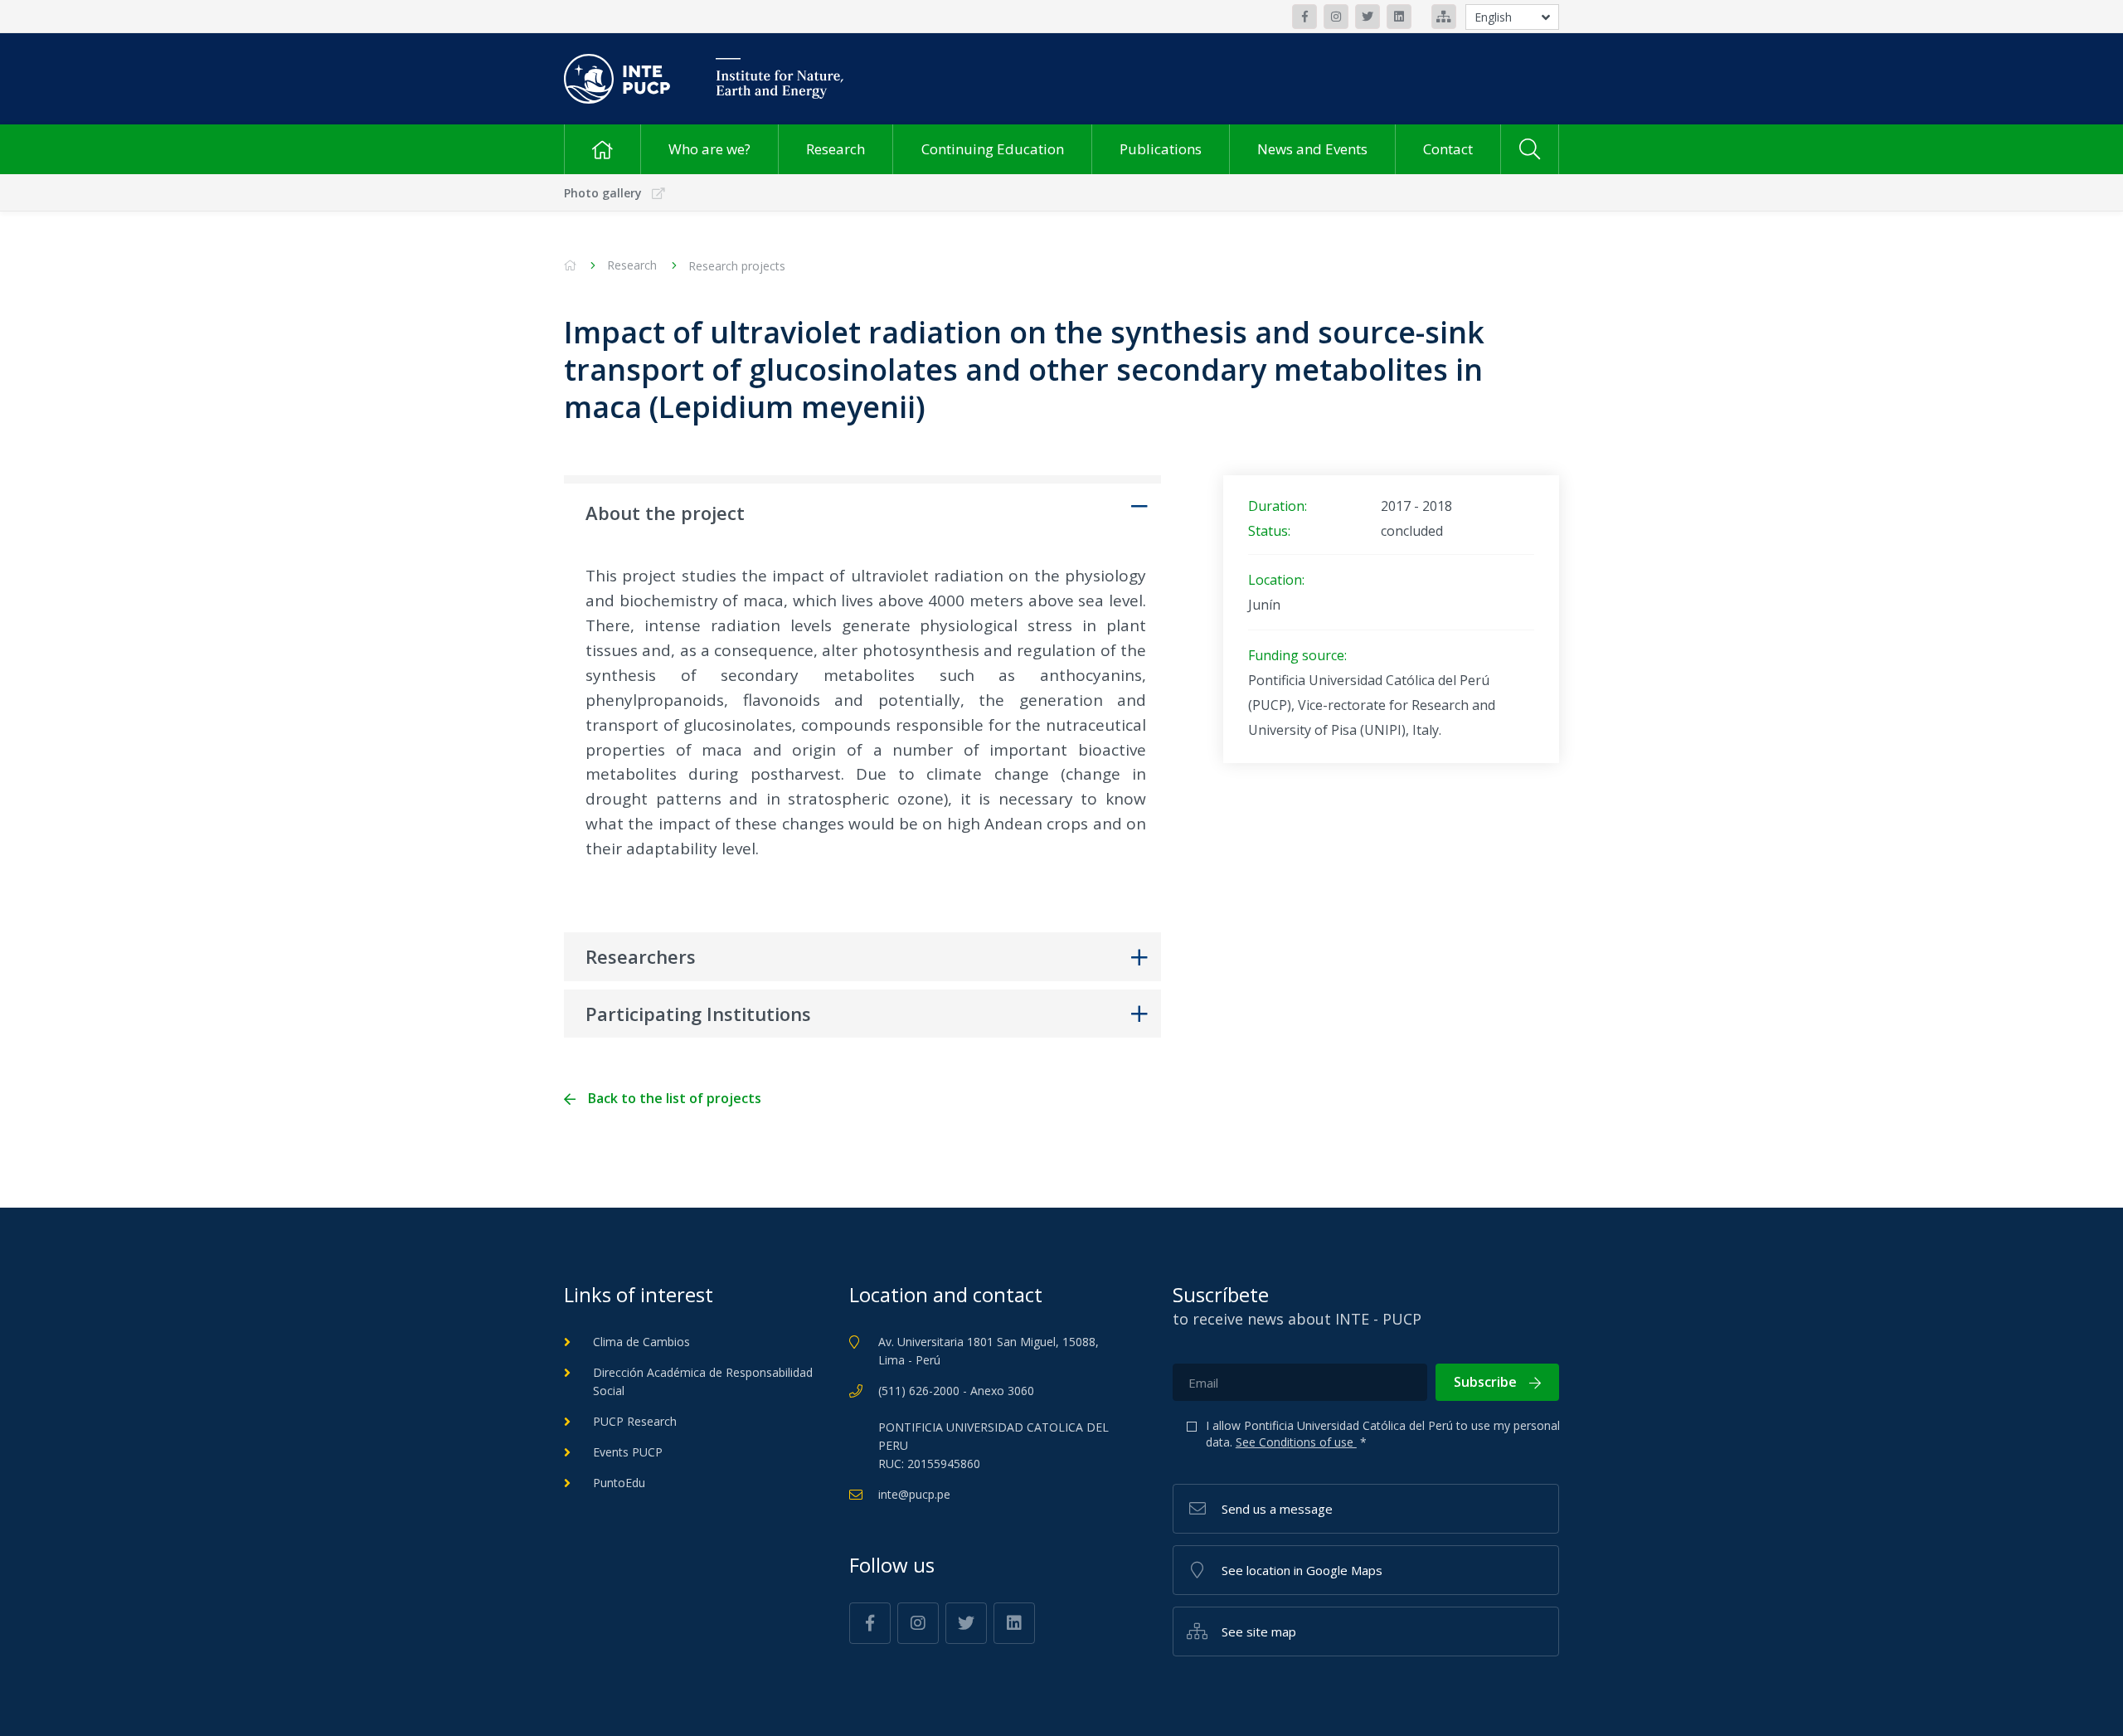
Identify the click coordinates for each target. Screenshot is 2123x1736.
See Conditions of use (1296, 1442)
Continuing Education (993, 149)
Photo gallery (603, 193)
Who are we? (709, 149)
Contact (1448, 149)
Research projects (737, 266)
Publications (1161, 149)
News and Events (1312, 149)
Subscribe (1485, 1382)
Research (836, 149)
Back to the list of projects (675, 1099)
